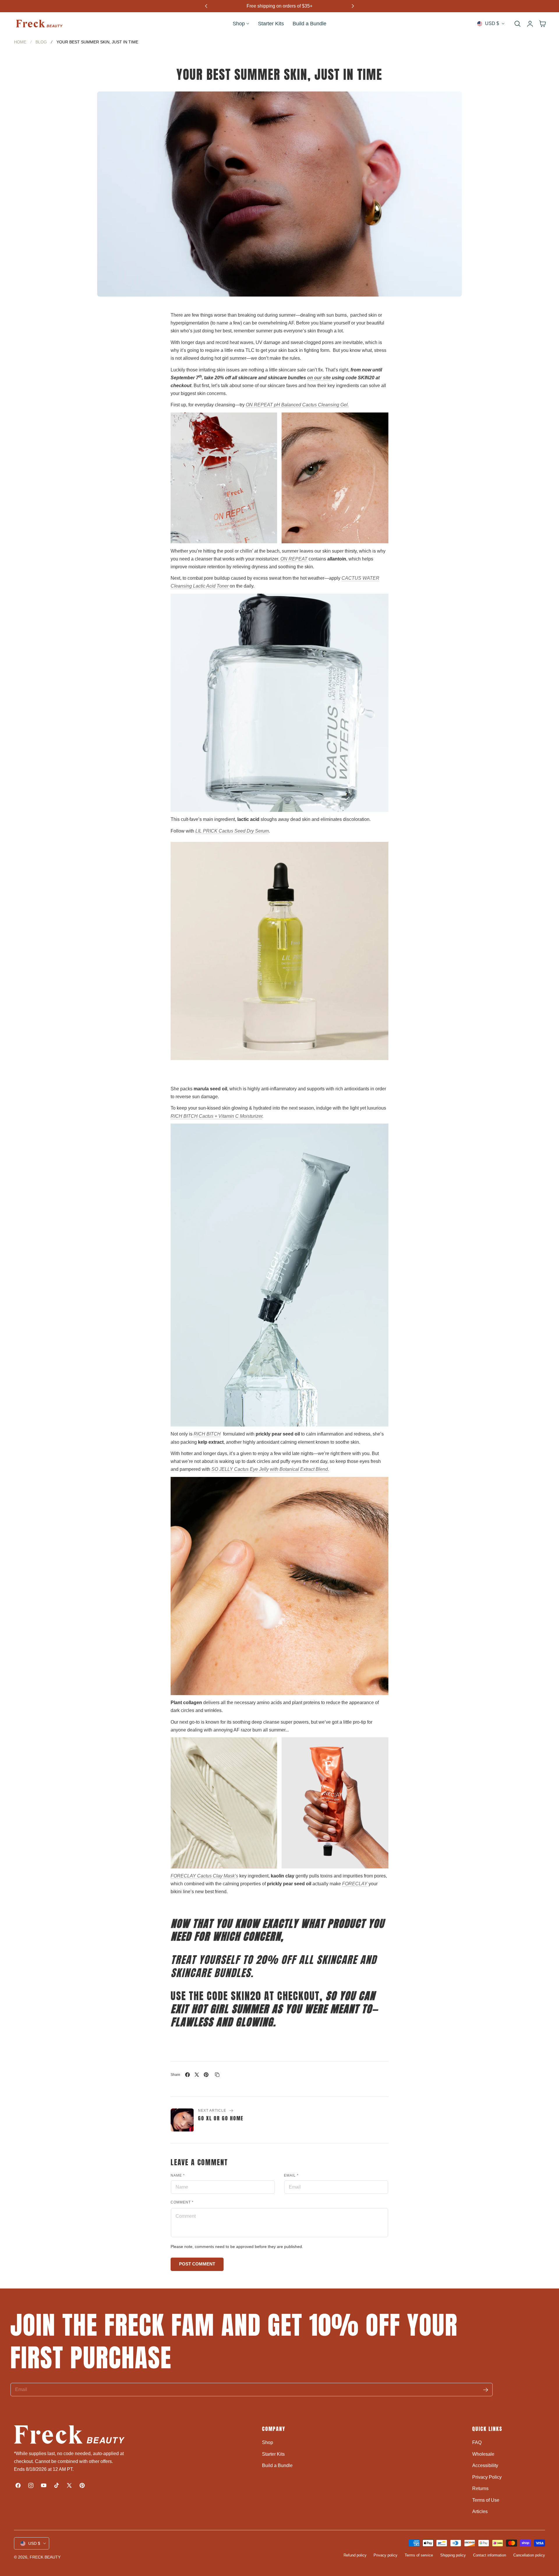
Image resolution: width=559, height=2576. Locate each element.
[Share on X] (197, 2075)
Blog (41, 42)
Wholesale (483, 2454)
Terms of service (419, 2555)
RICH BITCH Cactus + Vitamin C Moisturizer (216, 1116)
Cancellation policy (529, 2555)
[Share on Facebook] (187, 2075)
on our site (320, 378)
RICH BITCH (207, 1434)
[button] (517, 24)
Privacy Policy (487, 2477)
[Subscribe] (486, 2390)
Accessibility (485, 2465)
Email (291, 2175)
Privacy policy (385, 2555)
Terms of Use (486, 2500)
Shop (268, 2442)
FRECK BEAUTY (45, 2557)
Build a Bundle (277, 2465)
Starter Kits (273, 2454)
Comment (182, 2202)
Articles (480, 2511)
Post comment (197, 2264)
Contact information (490, 2555)
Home (20, 42)
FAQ (477, 2442)
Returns (480, 2488)
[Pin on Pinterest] (206, 2075)
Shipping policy (453, 2555)
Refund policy (355, 2555)
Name (178, 2175)
